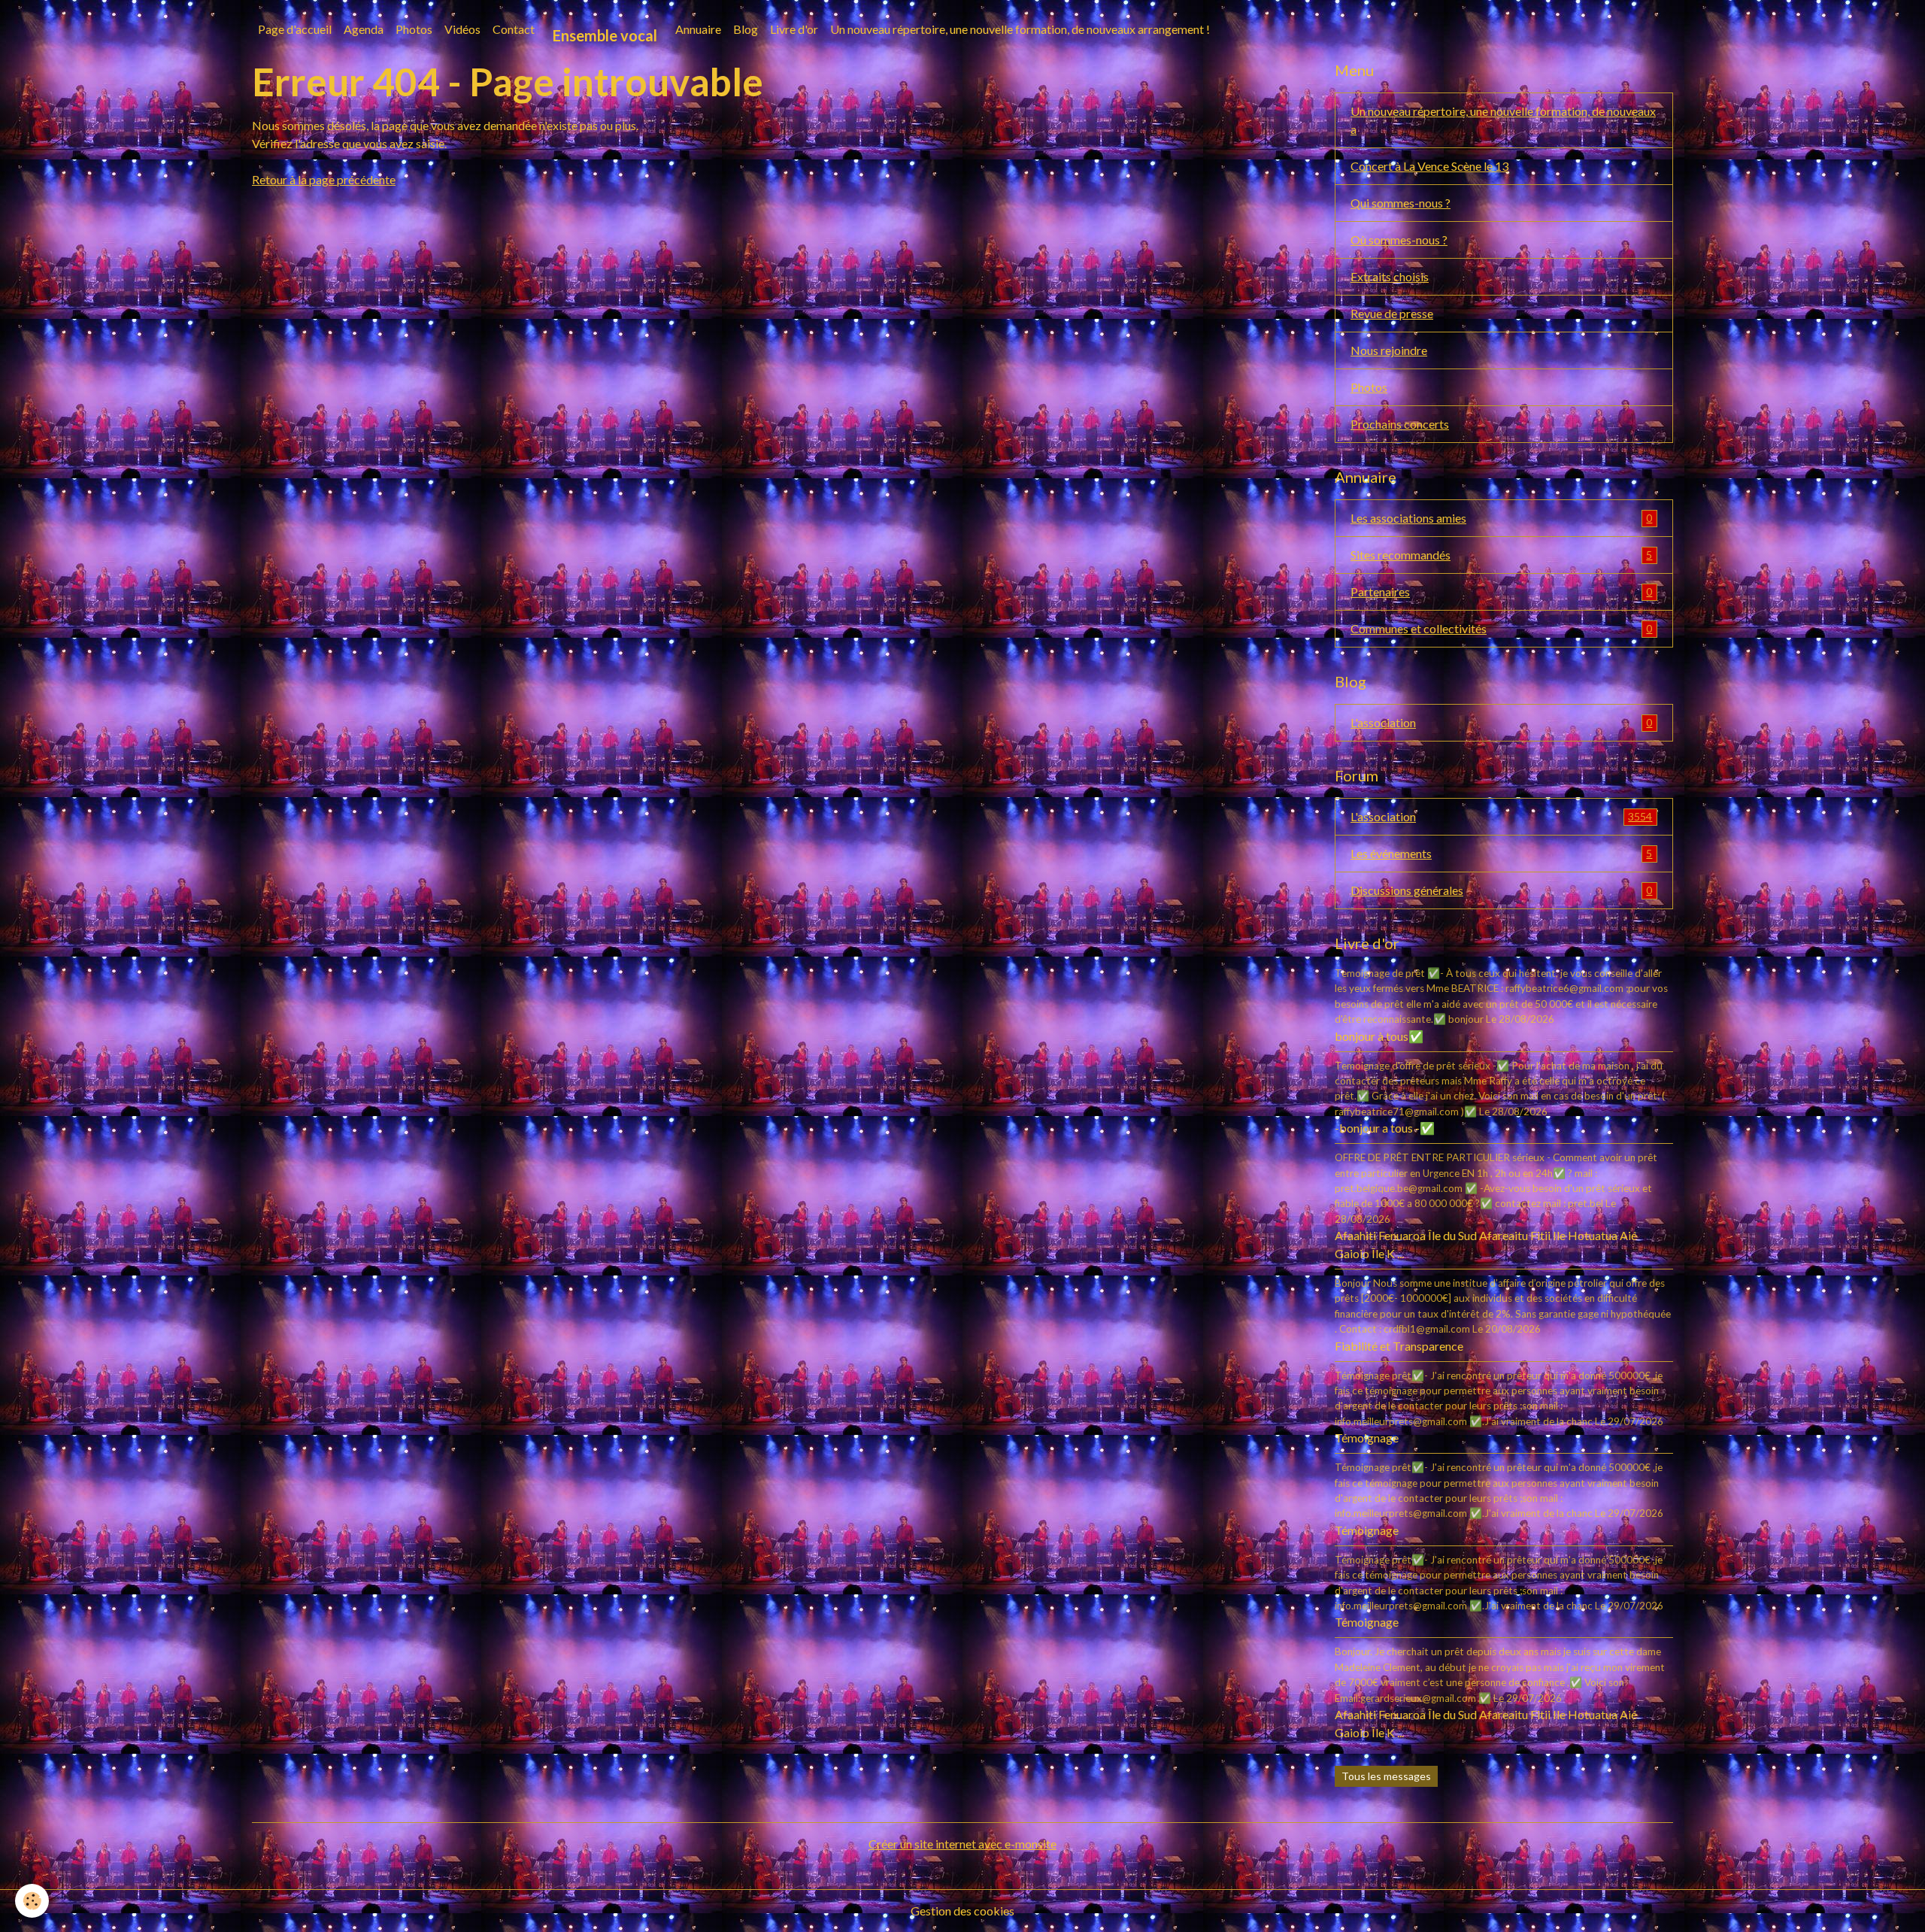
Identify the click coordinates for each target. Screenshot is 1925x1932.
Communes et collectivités (1501, 628)
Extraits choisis (1390, 276)
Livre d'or (794, 29)
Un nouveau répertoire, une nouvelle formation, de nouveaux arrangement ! (1020, 29)
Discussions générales (1501, 890)
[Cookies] (32, 1901)
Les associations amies (1501, 518)
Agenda (364, 29)
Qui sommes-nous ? (1401, 203)
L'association (1501, 722)
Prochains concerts (1400, 424)
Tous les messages (1386, 1776)
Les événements (1501, 853)
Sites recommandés (1501, 555)
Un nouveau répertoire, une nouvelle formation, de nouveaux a (1503, 120)
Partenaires (1501, 591)
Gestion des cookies (962, 1911)
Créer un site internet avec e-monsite (962, 1844)
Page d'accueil (295, 29)
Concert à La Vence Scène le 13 (1429, 166)
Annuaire (698, 29)
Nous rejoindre (1389, 350)
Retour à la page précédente (324, 179)
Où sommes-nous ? (1399, 240)
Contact (514, 29)
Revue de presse (1392, 313)
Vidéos (462, 29)
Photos (414, 29)
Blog (746, 29)
